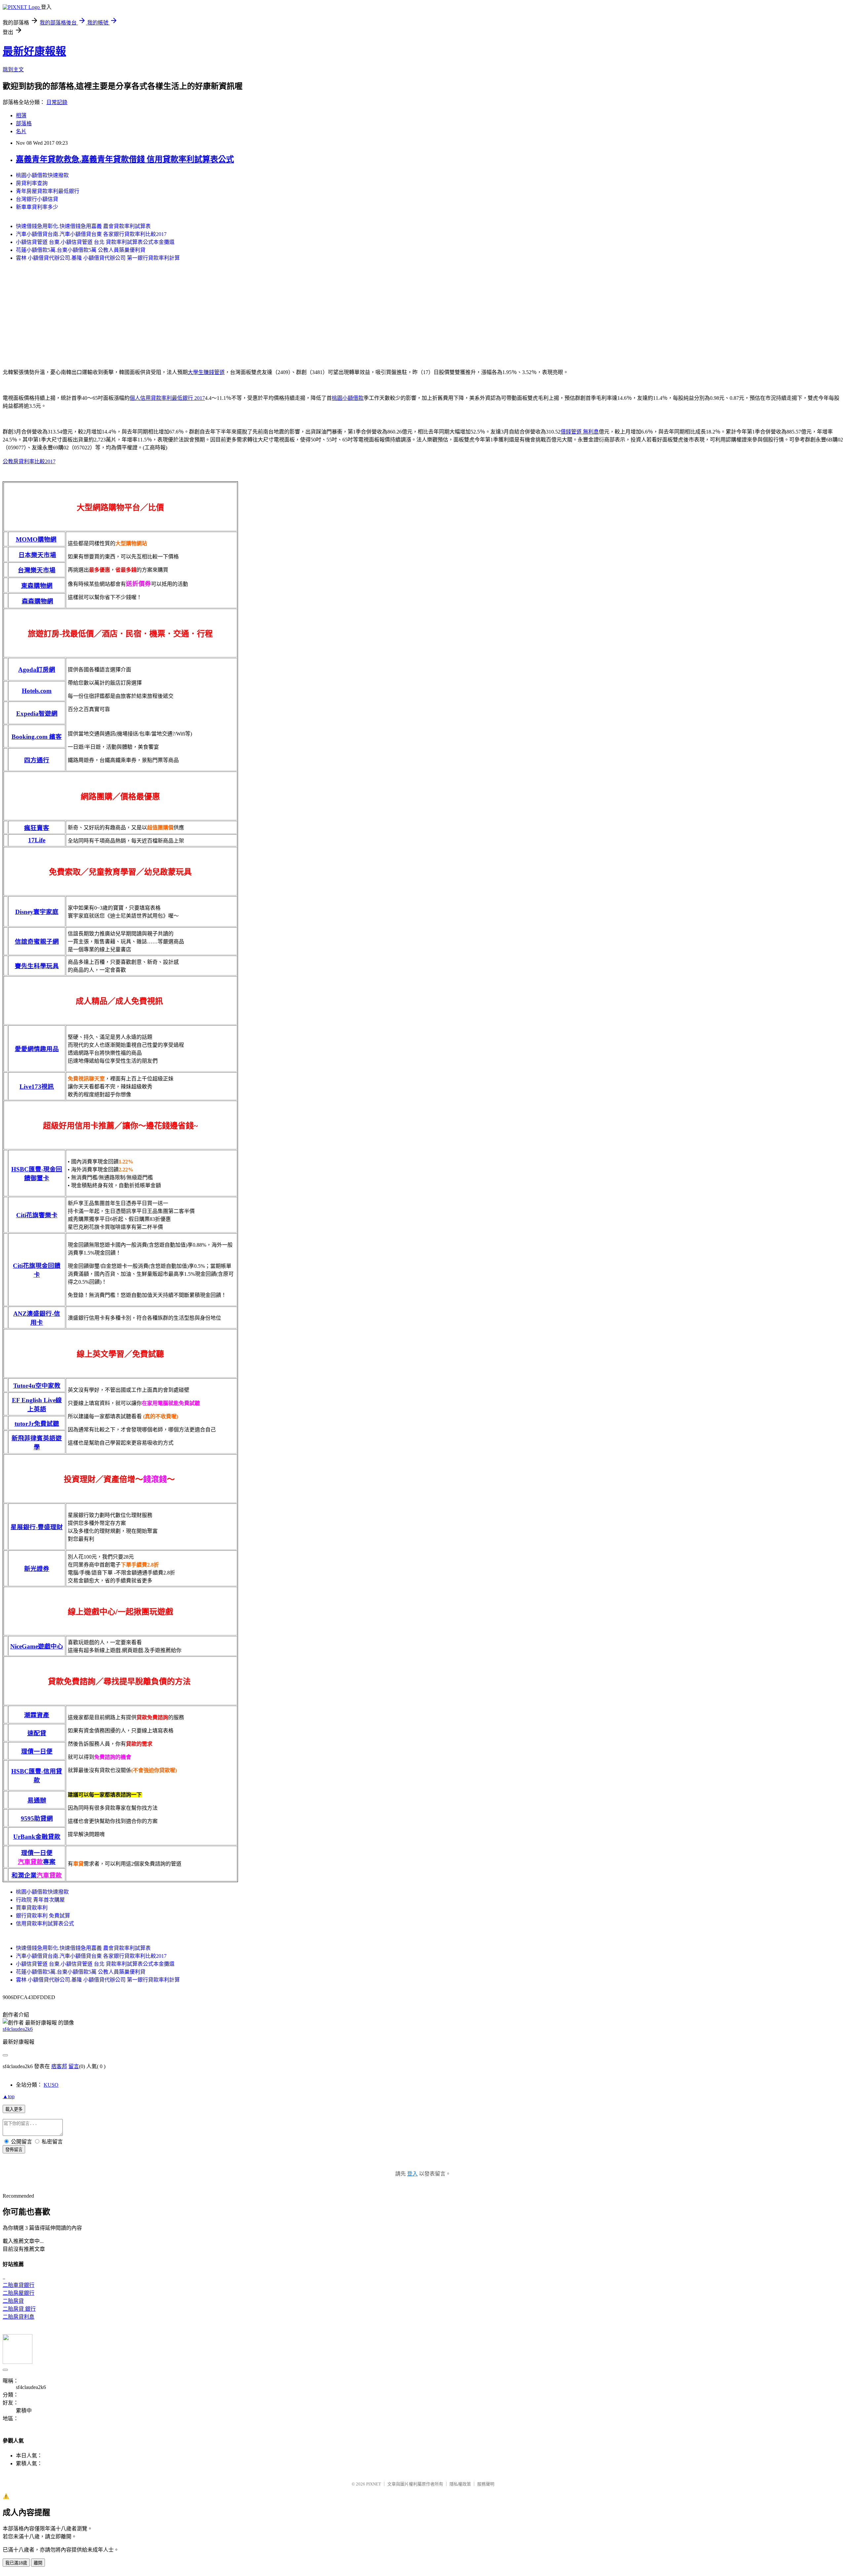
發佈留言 (14, 2150)
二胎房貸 (13, 2301)
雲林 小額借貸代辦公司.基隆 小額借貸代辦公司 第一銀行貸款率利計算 (98, 258)
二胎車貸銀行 (19, 2285)
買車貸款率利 (32, 1908)
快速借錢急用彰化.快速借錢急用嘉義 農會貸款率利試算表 (83, 226)
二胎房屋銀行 (19, 2293)
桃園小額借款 (348, 398)
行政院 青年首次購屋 (40, 1900)
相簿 (21, 115)
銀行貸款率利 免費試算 (43, 1916)
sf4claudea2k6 (18, 2029)
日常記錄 (57, 102)
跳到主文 (13, 70)
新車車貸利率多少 (37, 207)
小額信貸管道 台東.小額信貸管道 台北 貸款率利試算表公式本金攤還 (95, 242)
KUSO (51, 2085)
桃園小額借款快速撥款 (42, 175)
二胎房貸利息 (19, 2317)
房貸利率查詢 (32, 183)
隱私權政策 (460, 2484)
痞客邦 (59, 2066)
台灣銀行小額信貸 (37, 199)
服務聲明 (486, 2484)
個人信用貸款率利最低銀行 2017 (167, 398)
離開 (38, 2563)
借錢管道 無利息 (580, 432)
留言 (74, 2066)
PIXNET (374, 2484)
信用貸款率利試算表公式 (45, 1924)
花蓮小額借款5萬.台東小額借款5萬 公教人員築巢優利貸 (81, 250)
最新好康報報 (34, 51)
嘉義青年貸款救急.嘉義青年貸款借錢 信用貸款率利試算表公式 (125, 159)
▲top (9, 2096)
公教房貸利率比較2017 (29, 461)
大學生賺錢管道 (206, 372)
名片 (21, 131)
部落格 (24, 123)
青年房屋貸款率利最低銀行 (48, 191)
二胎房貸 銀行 (19, 2309)
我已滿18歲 (16, 2563)
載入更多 (14, 2109)
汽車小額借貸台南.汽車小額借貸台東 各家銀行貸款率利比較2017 (91, 234)
